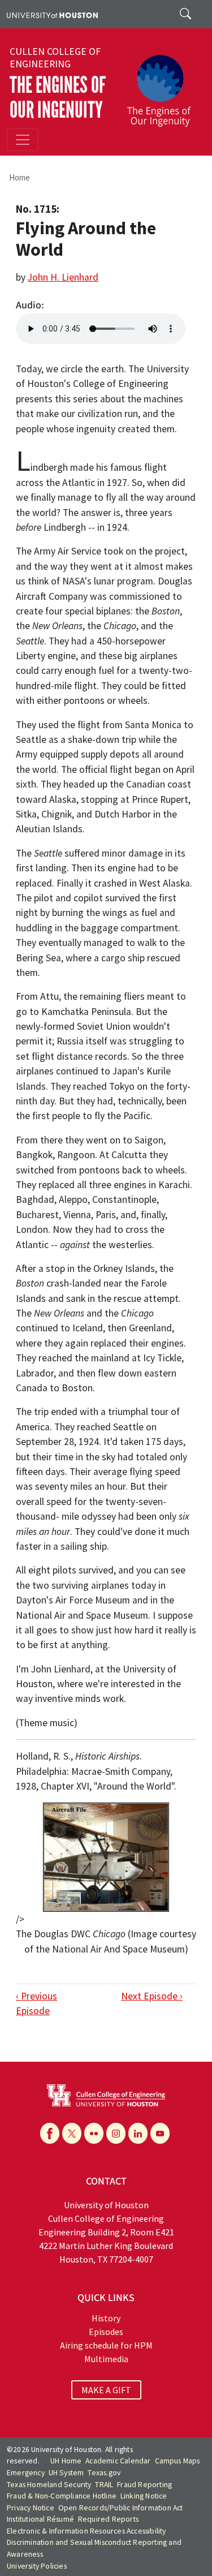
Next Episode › (152, 1996)
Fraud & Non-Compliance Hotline (62, 2496)
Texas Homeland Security (49, 2485)
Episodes (106, 2332)
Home (20, 177)
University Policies (37, 2566)
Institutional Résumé (40, 2519)
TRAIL (104, 2485)
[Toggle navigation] (23, 140)
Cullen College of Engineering (55, 58)
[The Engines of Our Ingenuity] (163, 85)
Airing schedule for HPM (106, 2345)
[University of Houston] (52, 14)
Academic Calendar (118, 2461)
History (106, 2318)
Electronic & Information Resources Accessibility (86, 2531)
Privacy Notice (31, 2508)
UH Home (66, 2461)
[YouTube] (160, 2133)
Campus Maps (178, 2461)
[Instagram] (116, 2133)
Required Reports (108, 2519)
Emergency (26, 2473)
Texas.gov (104, 2473)
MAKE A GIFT (106, 2390)
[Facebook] (50, 2133)
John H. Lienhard (63, 277)
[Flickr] (94, 2133)
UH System (66, 2473)
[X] (72, 2133)
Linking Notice (144, 2496)
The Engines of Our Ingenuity (58, 98)
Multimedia (106, 2359)
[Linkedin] (138, 2133)
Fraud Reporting (144, 2485)
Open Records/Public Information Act (121, 2508)
